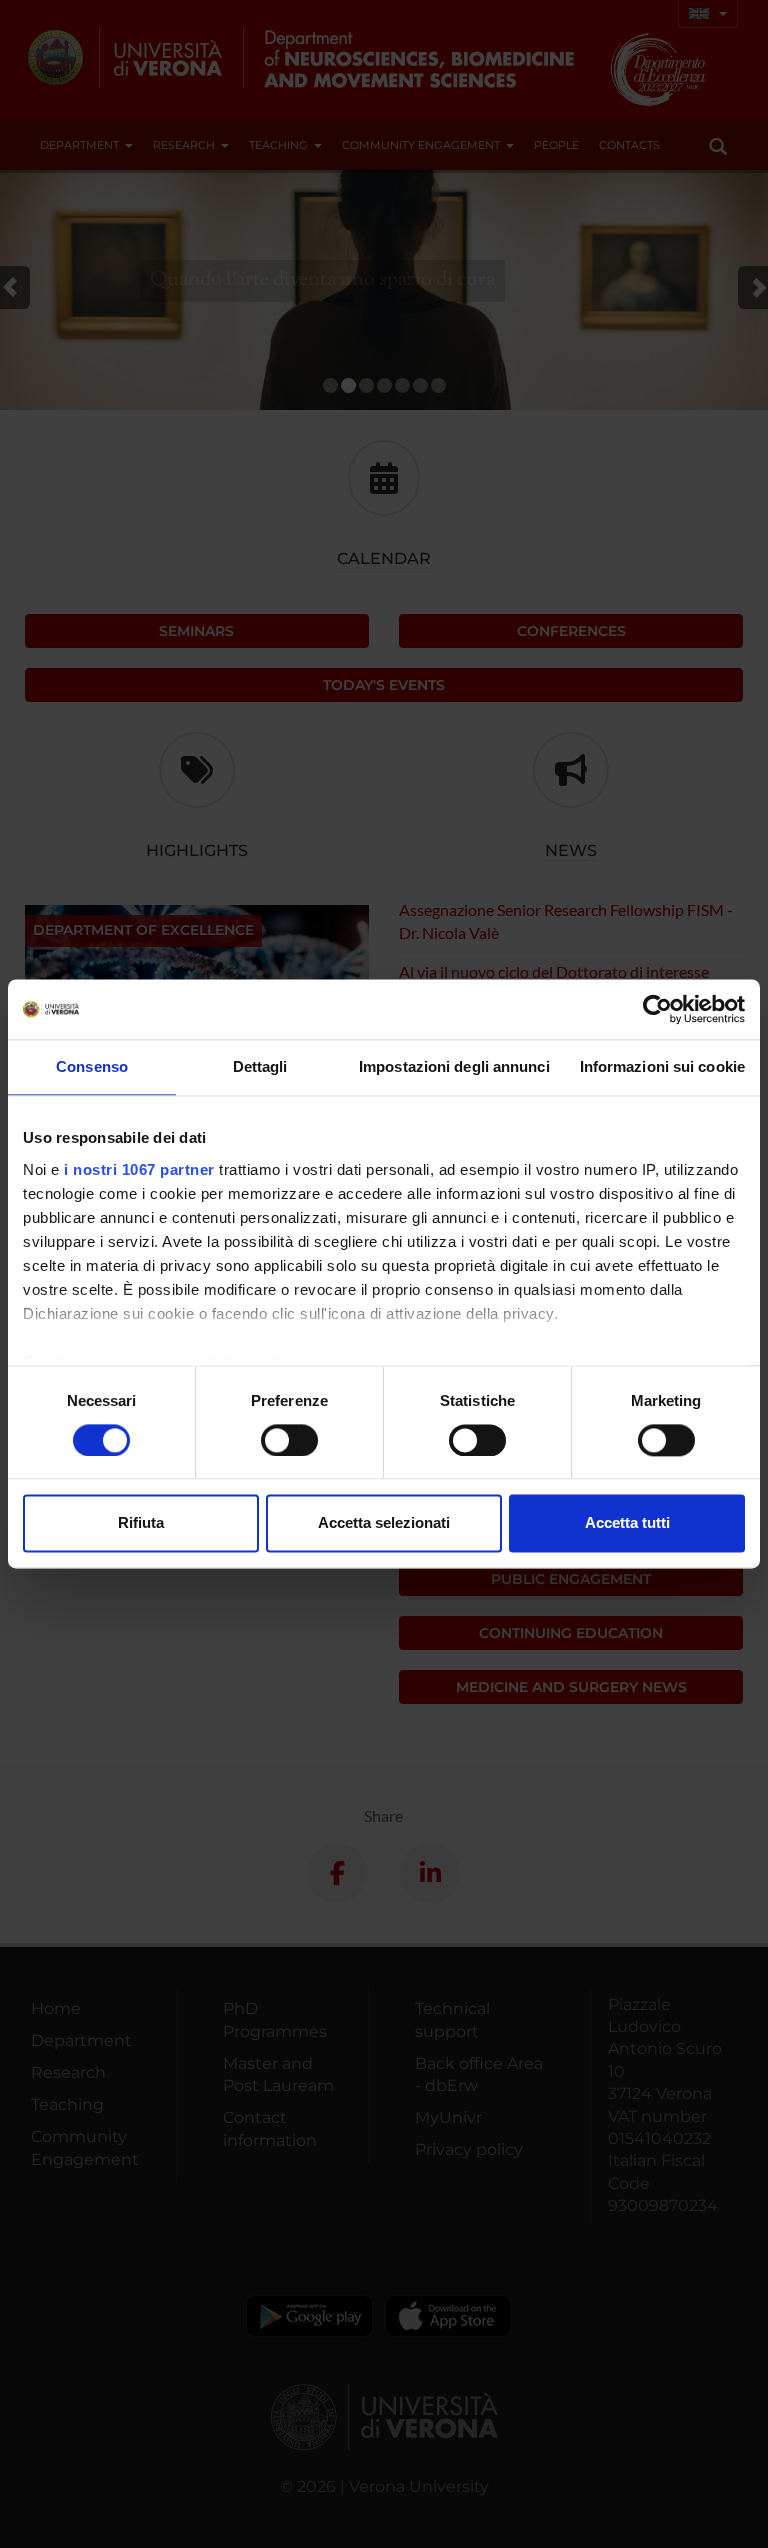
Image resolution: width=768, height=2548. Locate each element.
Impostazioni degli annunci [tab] (454, 1066)
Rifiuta (141, 1523)
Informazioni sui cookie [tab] (662, 1066)
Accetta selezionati (384, 1523)
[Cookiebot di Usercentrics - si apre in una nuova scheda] (657, 1009)
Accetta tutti (627, 1523)
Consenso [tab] (92, 1066)
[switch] (289, 1440)
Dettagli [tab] (260, 1066)
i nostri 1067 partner (139, 1169)
